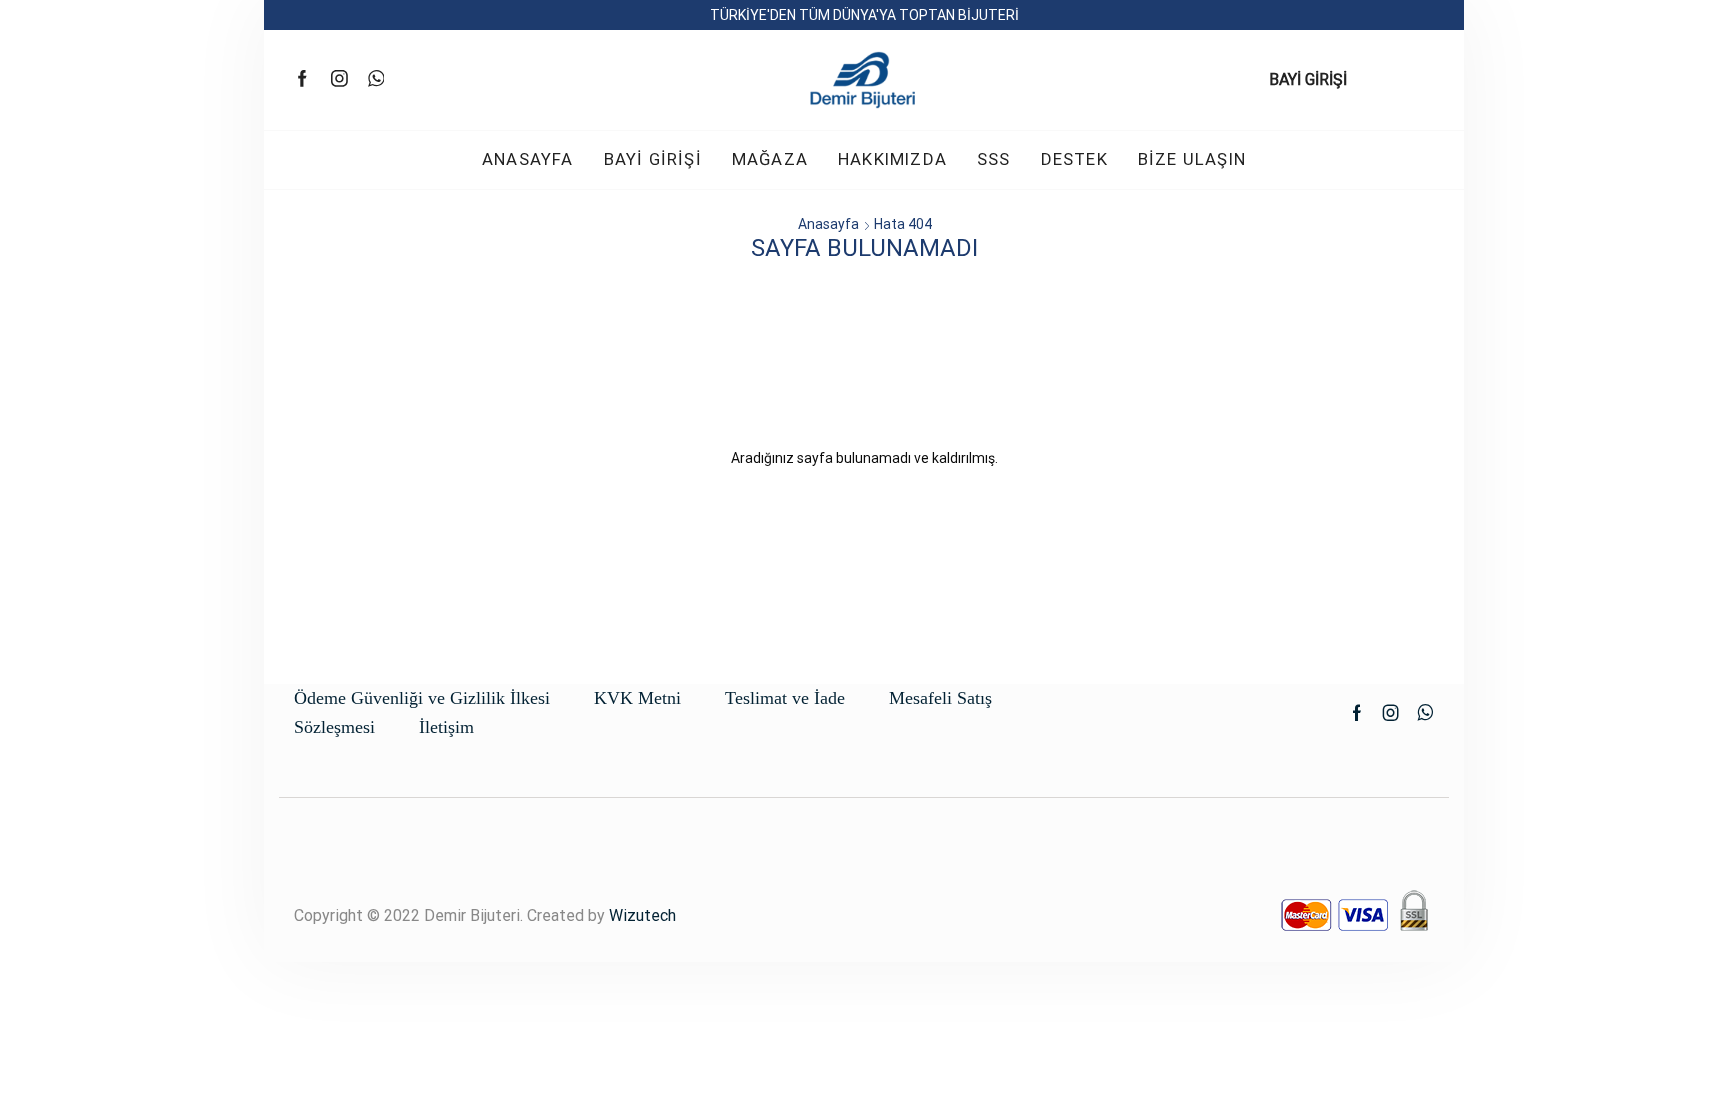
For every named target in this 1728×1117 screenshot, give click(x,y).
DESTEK (1074, 159)
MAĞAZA (770, 159)
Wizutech (642, 915)
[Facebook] (302, 80)
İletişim (446, 727)
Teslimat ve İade (785, 698)
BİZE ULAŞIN (1192, 159)
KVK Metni (637, 698)
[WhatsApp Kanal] (376, 80)
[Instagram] (339, 80)
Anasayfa (828, 224)
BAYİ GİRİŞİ (1308, 79)
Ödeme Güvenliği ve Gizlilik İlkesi (422, 698)
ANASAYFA (528, 159)
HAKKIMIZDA (892, 159)
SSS (994, 159)
